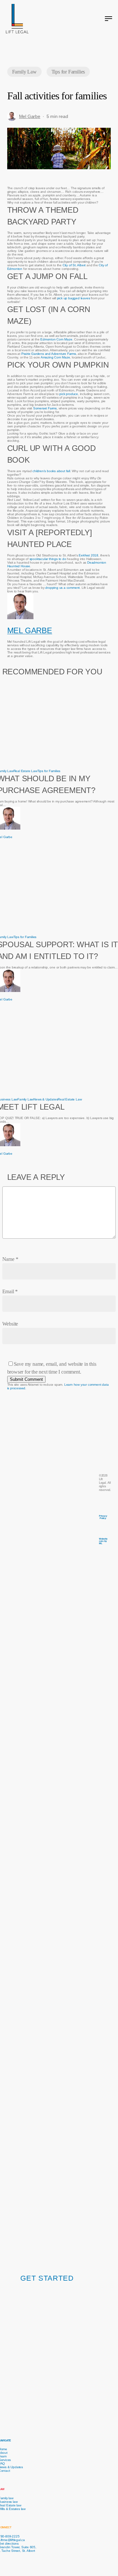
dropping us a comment (62, 588)
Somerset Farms (45, 408)
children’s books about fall (51, 471)
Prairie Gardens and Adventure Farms (49, 354)
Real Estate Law (25, 771)
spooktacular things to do (48, 559)
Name (10, 1259)
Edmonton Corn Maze (56, 339)
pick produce (69, 394)
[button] (108, 19)
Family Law (24, 72)
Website (10, 1324)
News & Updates (46, 1099)
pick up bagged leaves (74, 298)
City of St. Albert (74, 265)
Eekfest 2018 (88, 555)
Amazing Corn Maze (55, 357)
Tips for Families (68, 72)
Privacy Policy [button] (103, 1517)
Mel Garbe (30, 116)
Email (10, 1291)
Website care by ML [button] (103, 1541)
